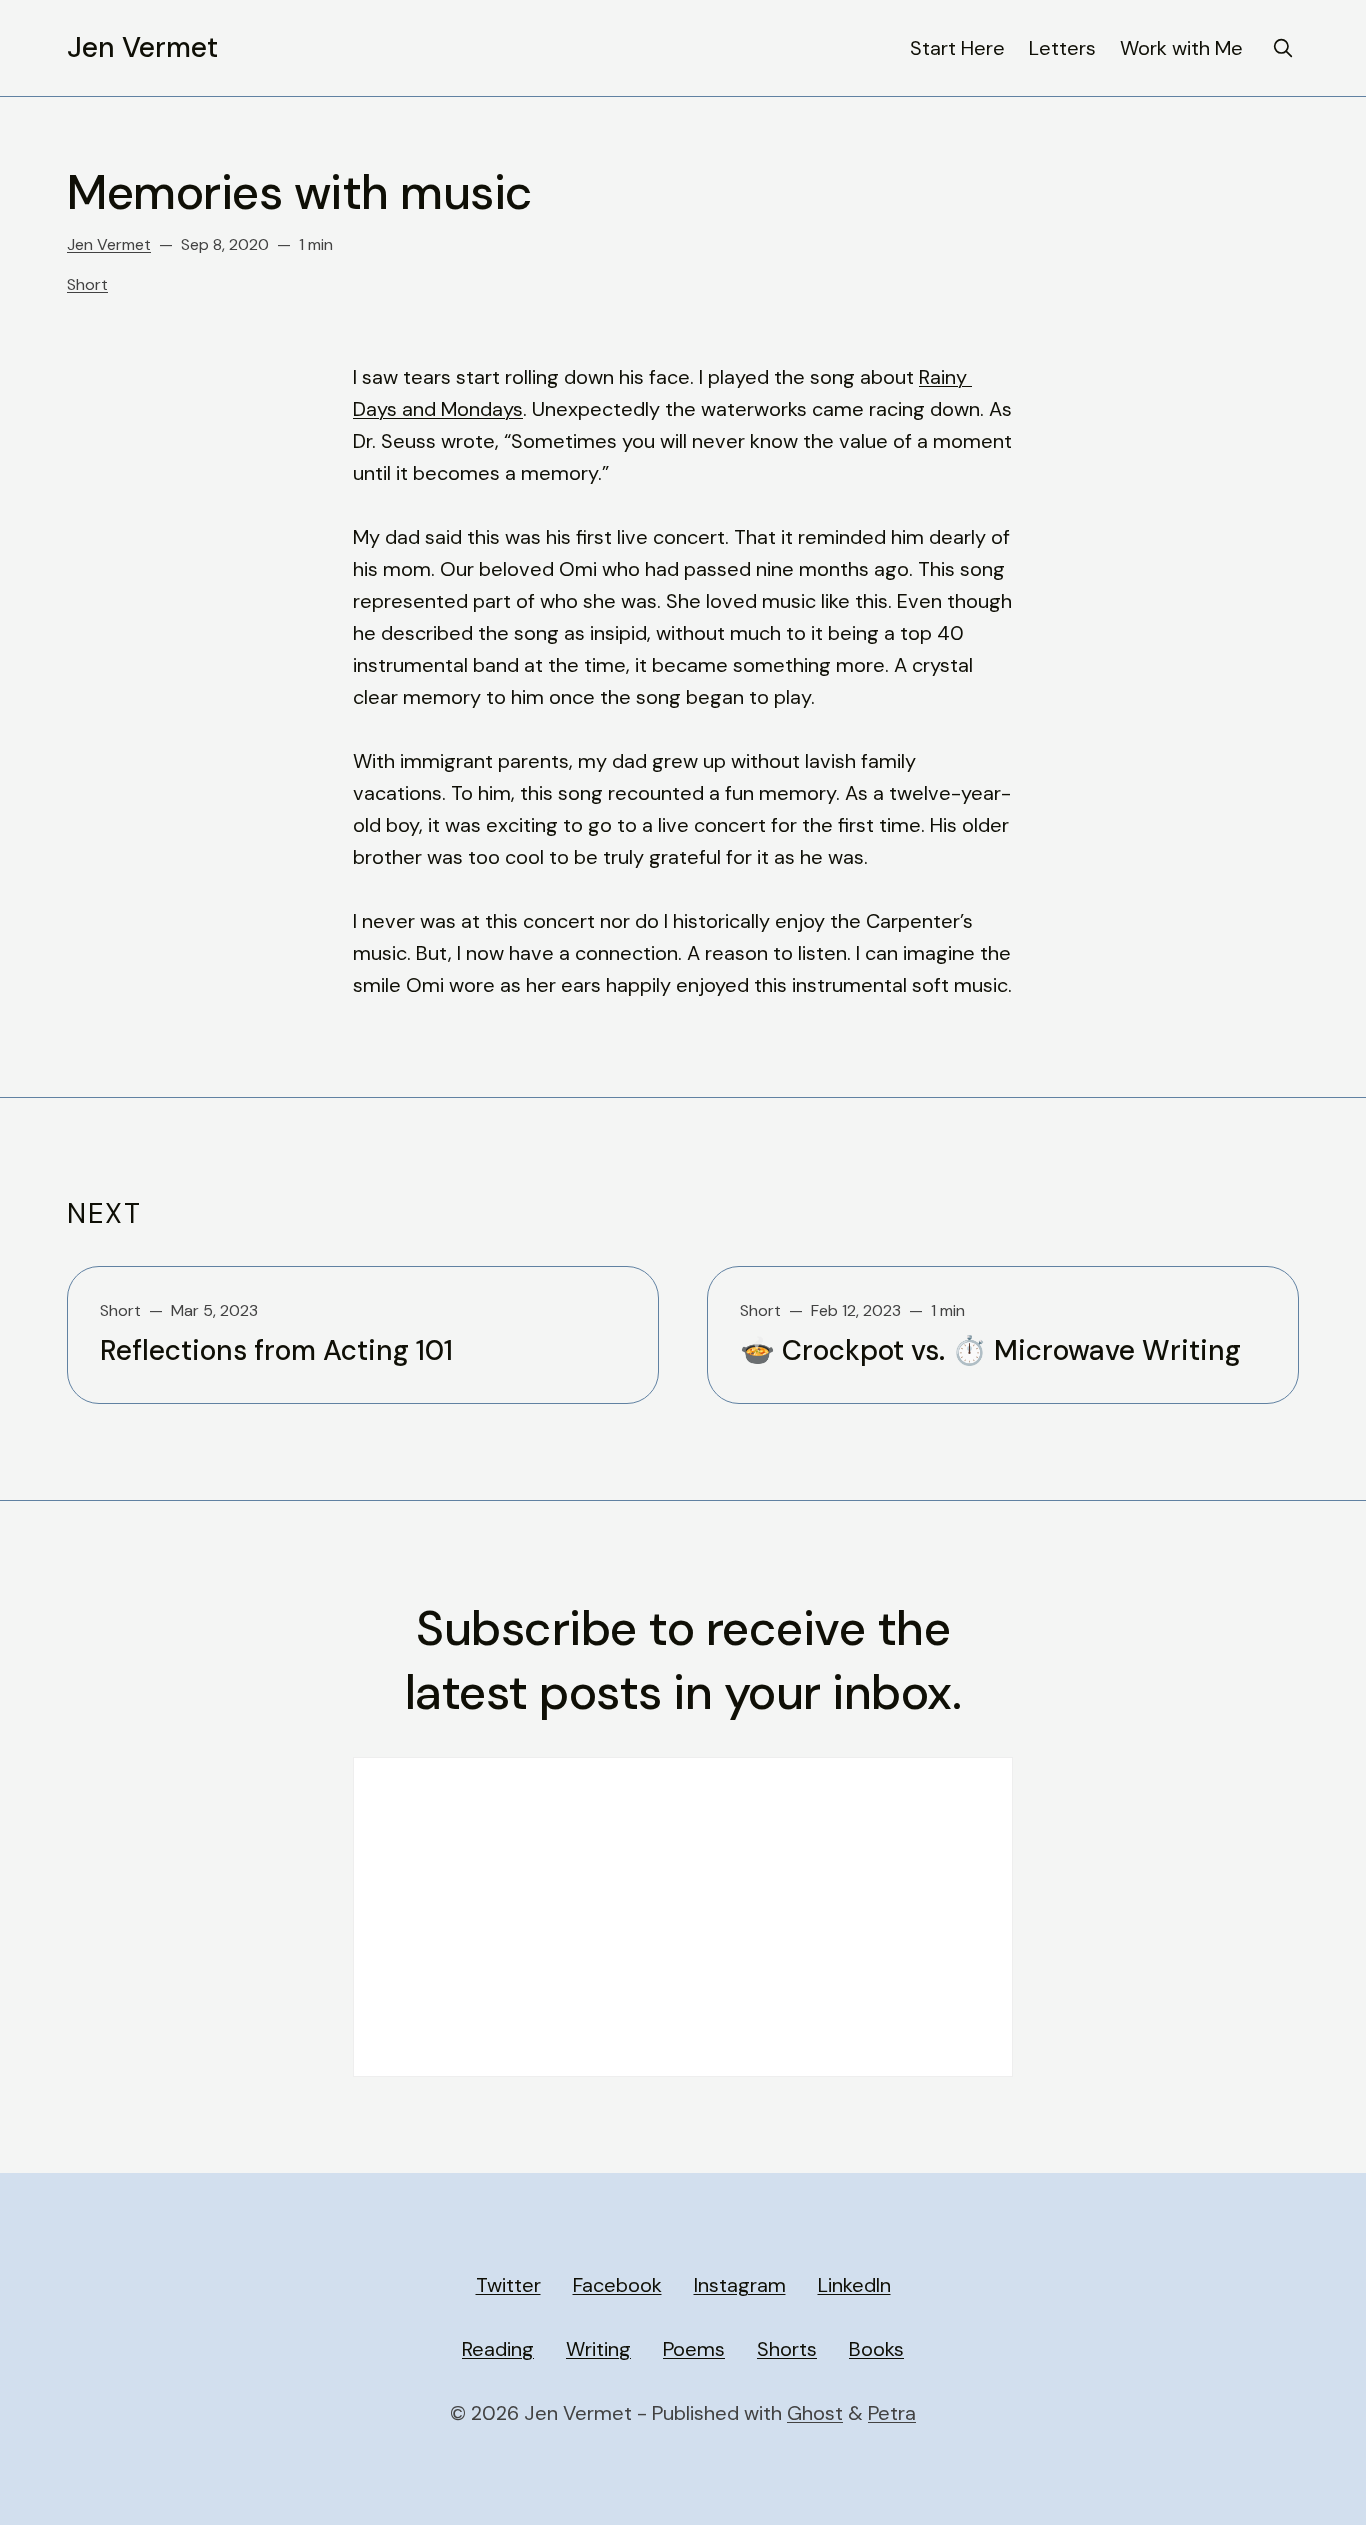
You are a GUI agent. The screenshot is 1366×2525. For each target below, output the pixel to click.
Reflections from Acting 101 (276, 1350)
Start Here (957, 48)
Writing (598, 2349)
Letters (1062, 48)
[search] (1283, 48)
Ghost (815, 2413)
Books (876, 2349)
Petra (892, 2413)
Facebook (617, 2285)
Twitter (508, 2285)
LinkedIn (854, 2285)
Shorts (787, 2349)
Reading (498, 2349)
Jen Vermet (142, 48)
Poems (694, 2349)
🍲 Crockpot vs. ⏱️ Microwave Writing (990, 1350)
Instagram (740, 2285)
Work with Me (1181, 48)
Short (87, 284)
